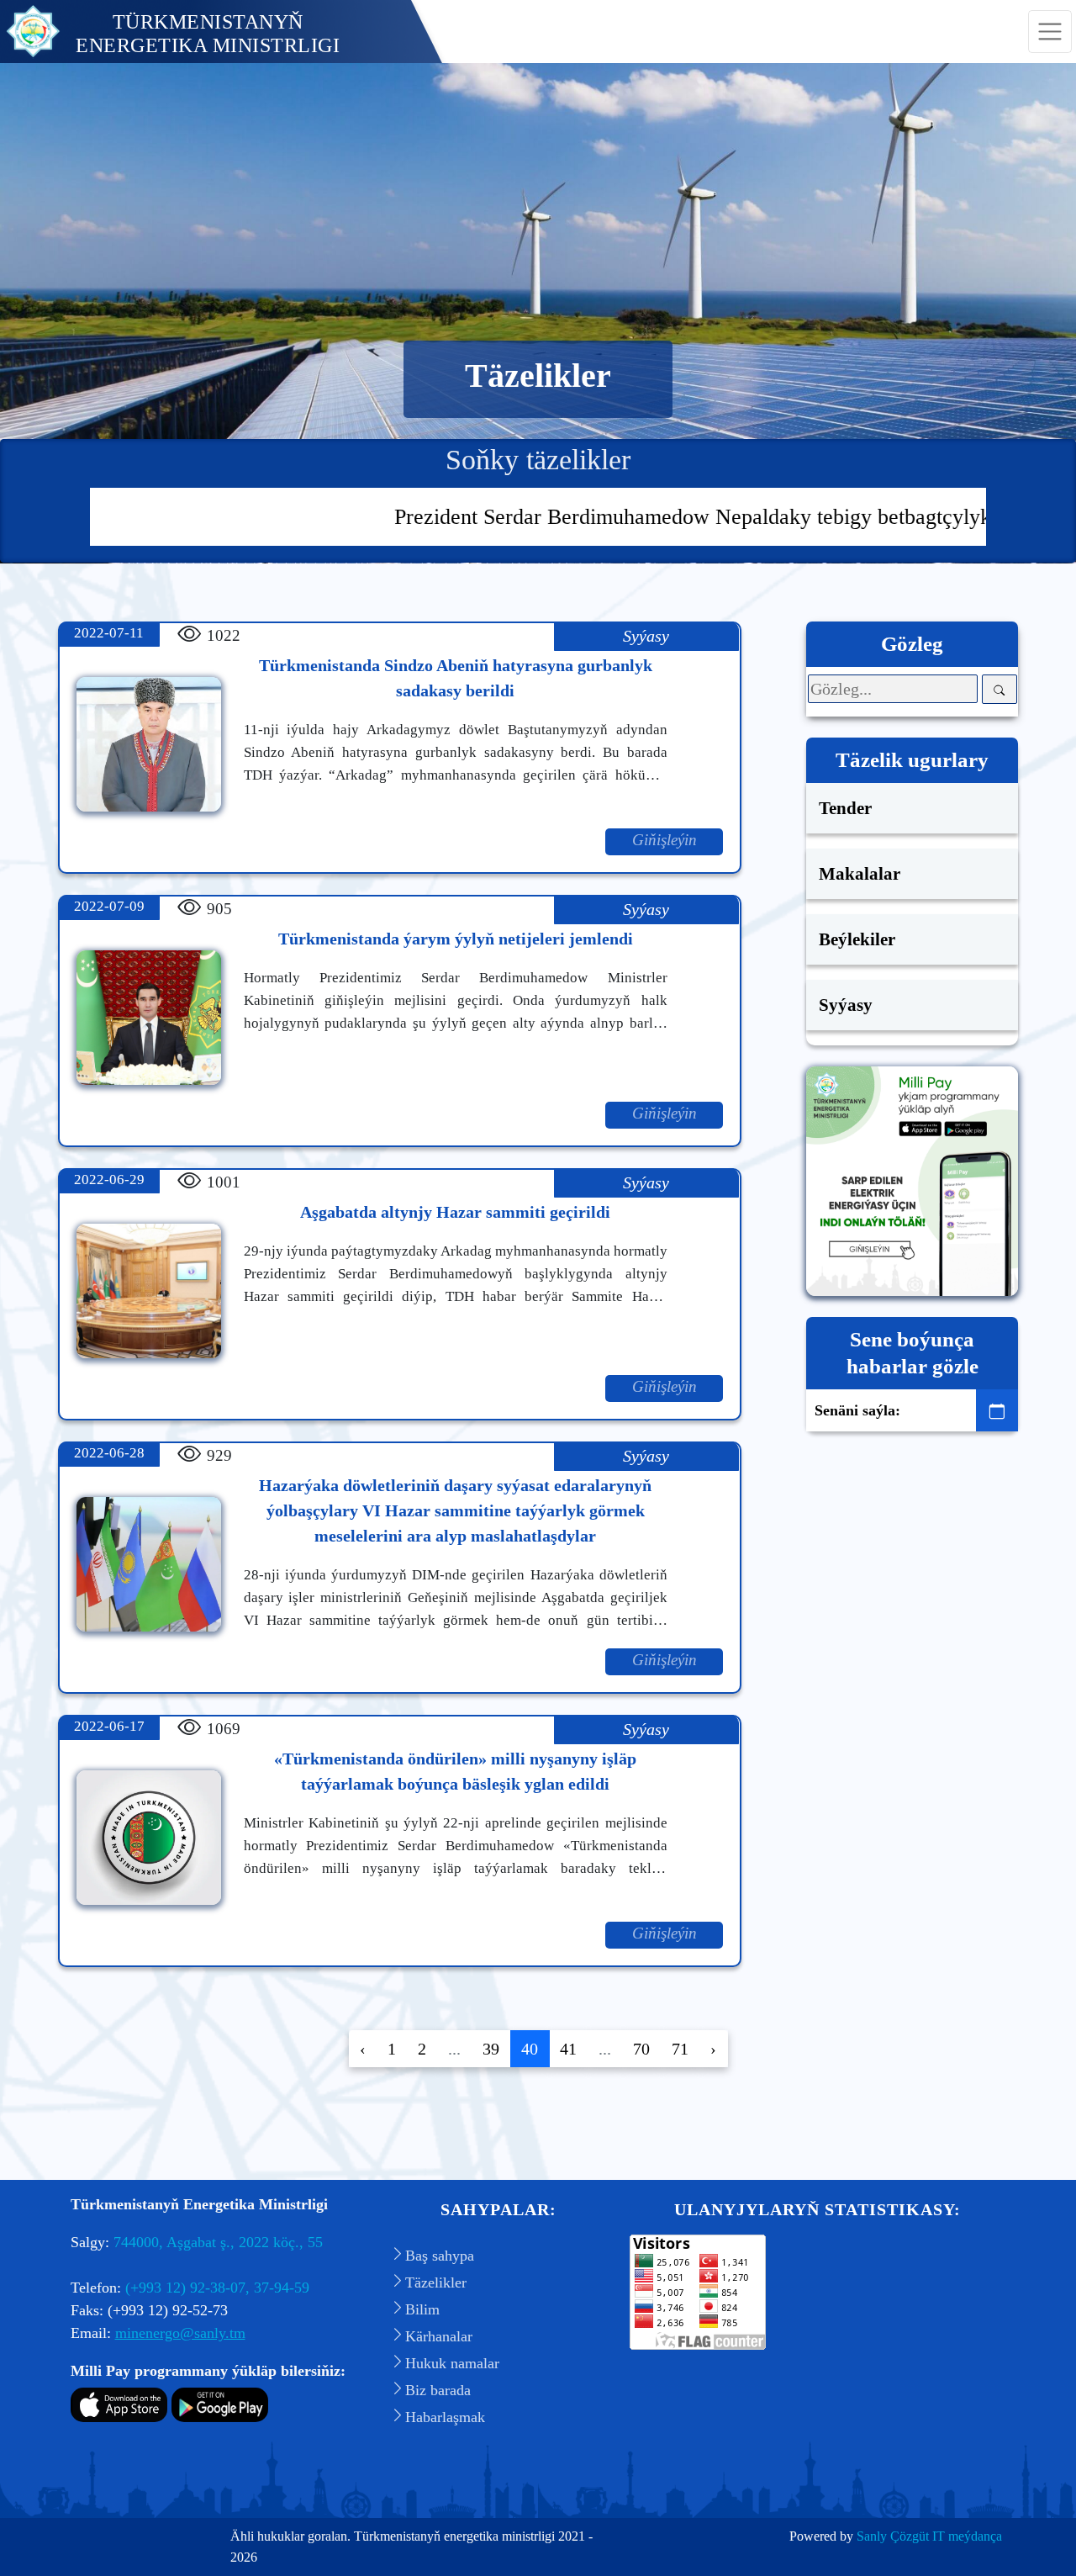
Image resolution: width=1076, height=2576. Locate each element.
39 (491, 2049)
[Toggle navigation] (1050, 32)
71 (680, 2049)
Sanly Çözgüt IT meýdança (929, 2536)
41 (568, 2049)
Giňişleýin (665, 840)
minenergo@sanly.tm (180, 2333)
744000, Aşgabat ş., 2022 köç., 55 (218, 2242)
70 (641, 2049)
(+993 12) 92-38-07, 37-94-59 (217, 2288)
